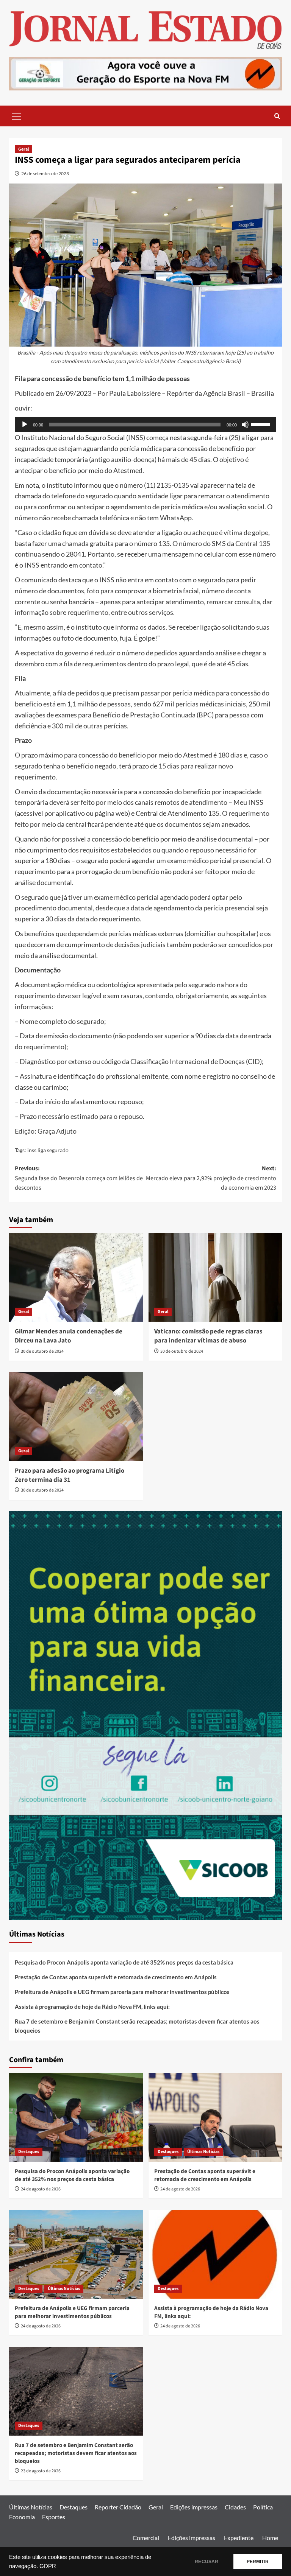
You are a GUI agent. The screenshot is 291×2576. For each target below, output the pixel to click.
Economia (22, 2517)
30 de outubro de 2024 (42, 1351)
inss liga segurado (48, 1150)
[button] (17, 115)
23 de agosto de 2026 (41, 2471)
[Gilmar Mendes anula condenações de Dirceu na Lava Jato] (76, 1277)
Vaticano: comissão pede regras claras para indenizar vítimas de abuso (208, 1336)
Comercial (146, 2538)
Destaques (29, 2152)
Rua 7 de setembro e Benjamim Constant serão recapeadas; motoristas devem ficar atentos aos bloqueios (137, 2026)
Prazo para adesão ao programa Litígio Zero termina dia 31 (70, 1475)
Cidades (235, 2507)
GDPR (48, 2566)
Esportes (54, 2517)
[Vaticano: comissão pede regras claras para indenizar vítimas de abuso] (215, 1277)
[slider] (262, 424)
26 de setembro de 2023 (45, 173)
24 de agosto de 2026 (41, 2189)
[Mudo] (245, 425)
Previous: (79, 1178)
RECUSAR (207, 2562)
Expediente (239, 2538)
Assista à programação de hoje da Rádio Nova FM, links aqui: (92, 2007)
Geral (23, 149)
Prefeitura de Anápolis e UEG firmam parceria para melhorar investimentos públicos (122, 1992)
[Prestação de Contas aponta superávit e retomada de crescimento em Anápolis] (215, 2117)
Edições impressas (194, 2507)
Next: (211, 1178)
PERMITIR (258, 2562)
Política (263, 2507)
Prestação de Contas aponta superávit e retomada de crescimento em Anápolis (116, 1977)
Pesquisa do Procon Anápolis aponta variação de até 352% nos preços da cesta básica (124, 1962)
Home (270, 2538)
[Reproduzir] (25, 425)
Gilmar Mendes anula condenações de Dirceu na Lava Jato (69, 1336)
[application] (145, 425)
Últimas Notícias (203, 2152)
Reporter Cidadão (118, 2507)
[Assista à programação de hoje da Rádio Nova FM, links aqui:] (215, 2254)
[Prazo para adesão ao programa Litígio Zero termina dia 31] (76, 1416)
